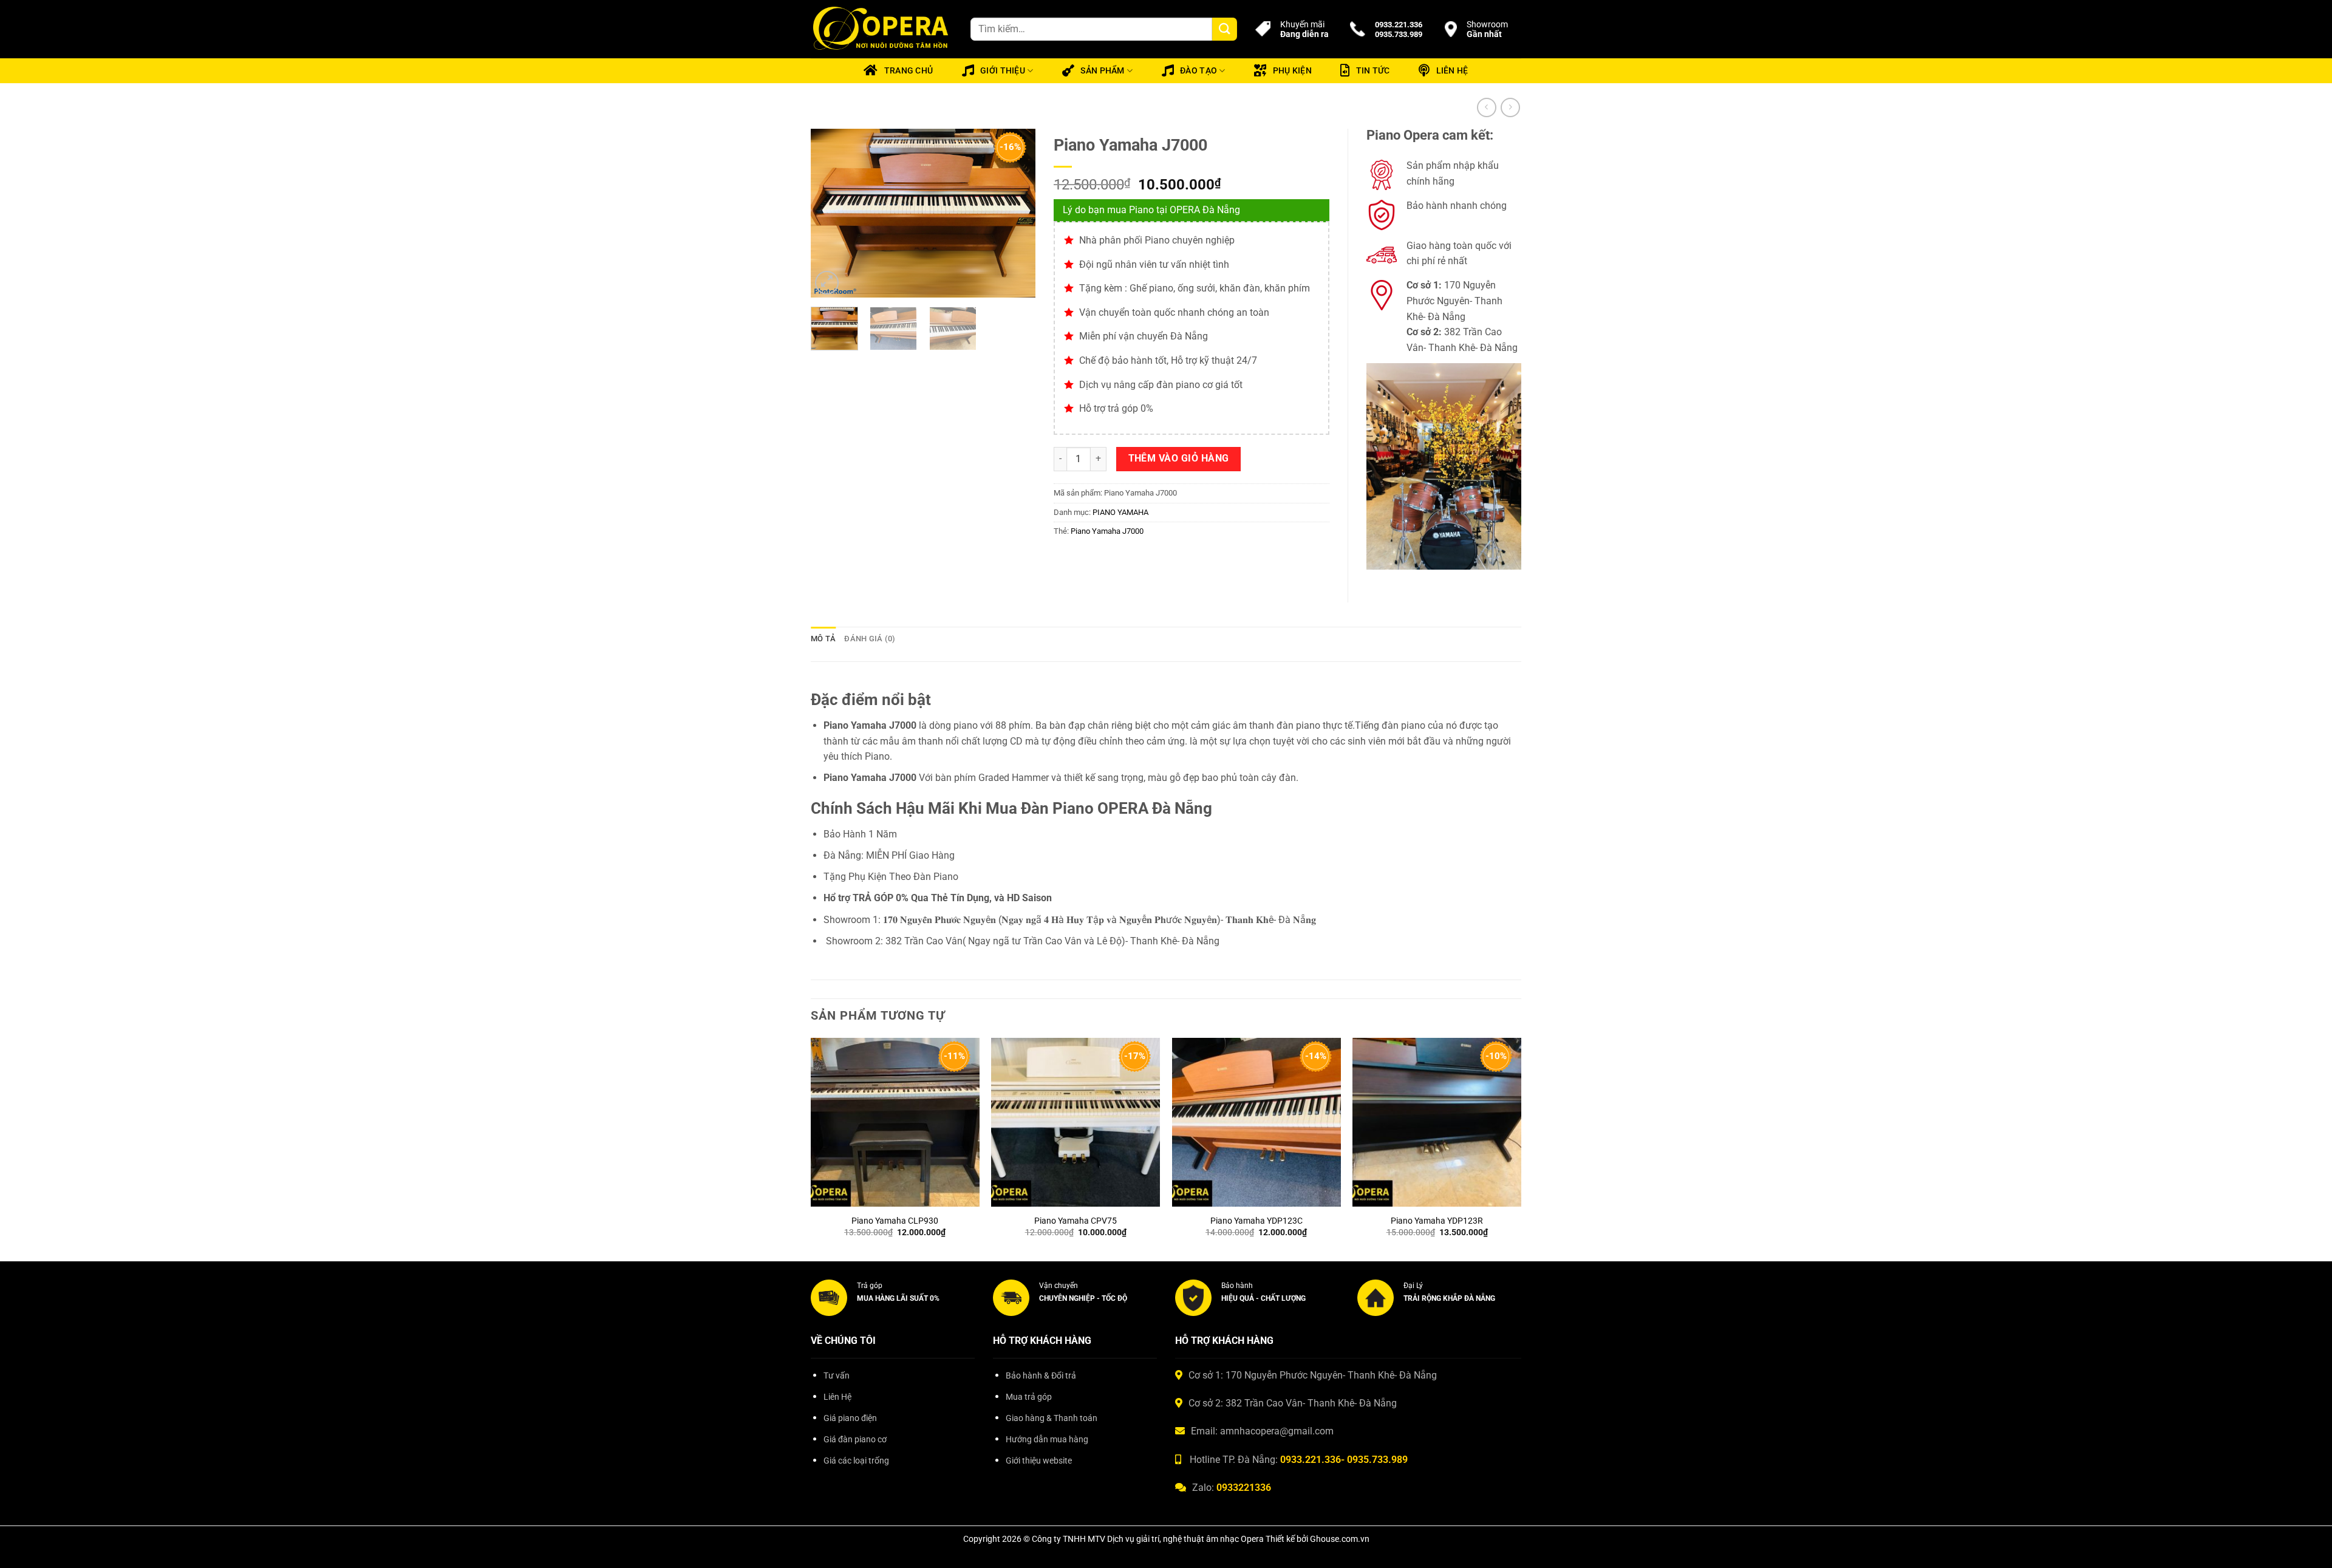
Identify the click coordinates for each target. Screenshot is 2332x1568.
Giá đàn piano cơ (855, 1440)
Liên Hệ (837, 1397)
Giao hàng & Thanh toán (1052, 1418)
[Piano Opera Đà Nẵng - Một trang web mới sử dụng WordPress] (881, 29)
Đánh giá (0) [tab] (870, 639)
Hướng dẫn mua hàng (1047, 1440)
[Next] (1015, 213)
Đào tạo (1198, 71)
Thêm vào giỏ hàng (1179, 458)
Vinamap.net (838, 1489)
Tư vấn (837, 1376)
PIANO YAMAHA (1120, 512)
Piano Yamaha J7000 (1107, 531)
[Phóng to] (827, 283)
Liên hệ (1452, 71)
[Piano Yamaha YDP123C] (1256, 1122)
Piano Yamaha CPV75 (1076, 1221)
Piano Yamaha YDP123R (1437, 1221)
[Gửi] (1224, 29)
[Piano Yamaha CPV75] (1076, 1122)
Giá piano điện (850, 1418)
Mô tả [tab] (823, 639)
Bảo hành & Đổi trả (1041, 1376)
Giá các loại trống (856, 1461)
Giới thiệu (1003, 71)
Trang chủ (909, 71)
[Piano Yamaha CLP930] (895, 1122)
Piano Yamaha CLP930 (895, 1221)
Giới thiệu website (1039, 1461)
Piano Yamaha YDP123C (1256, 1221)
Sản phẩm (1102, 71)
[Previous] (831, 213)
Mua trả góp (1029, 1397)
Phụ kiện (1292, 71)
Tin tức (1373, 71)
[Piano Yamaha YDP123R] (1437, 1122)
